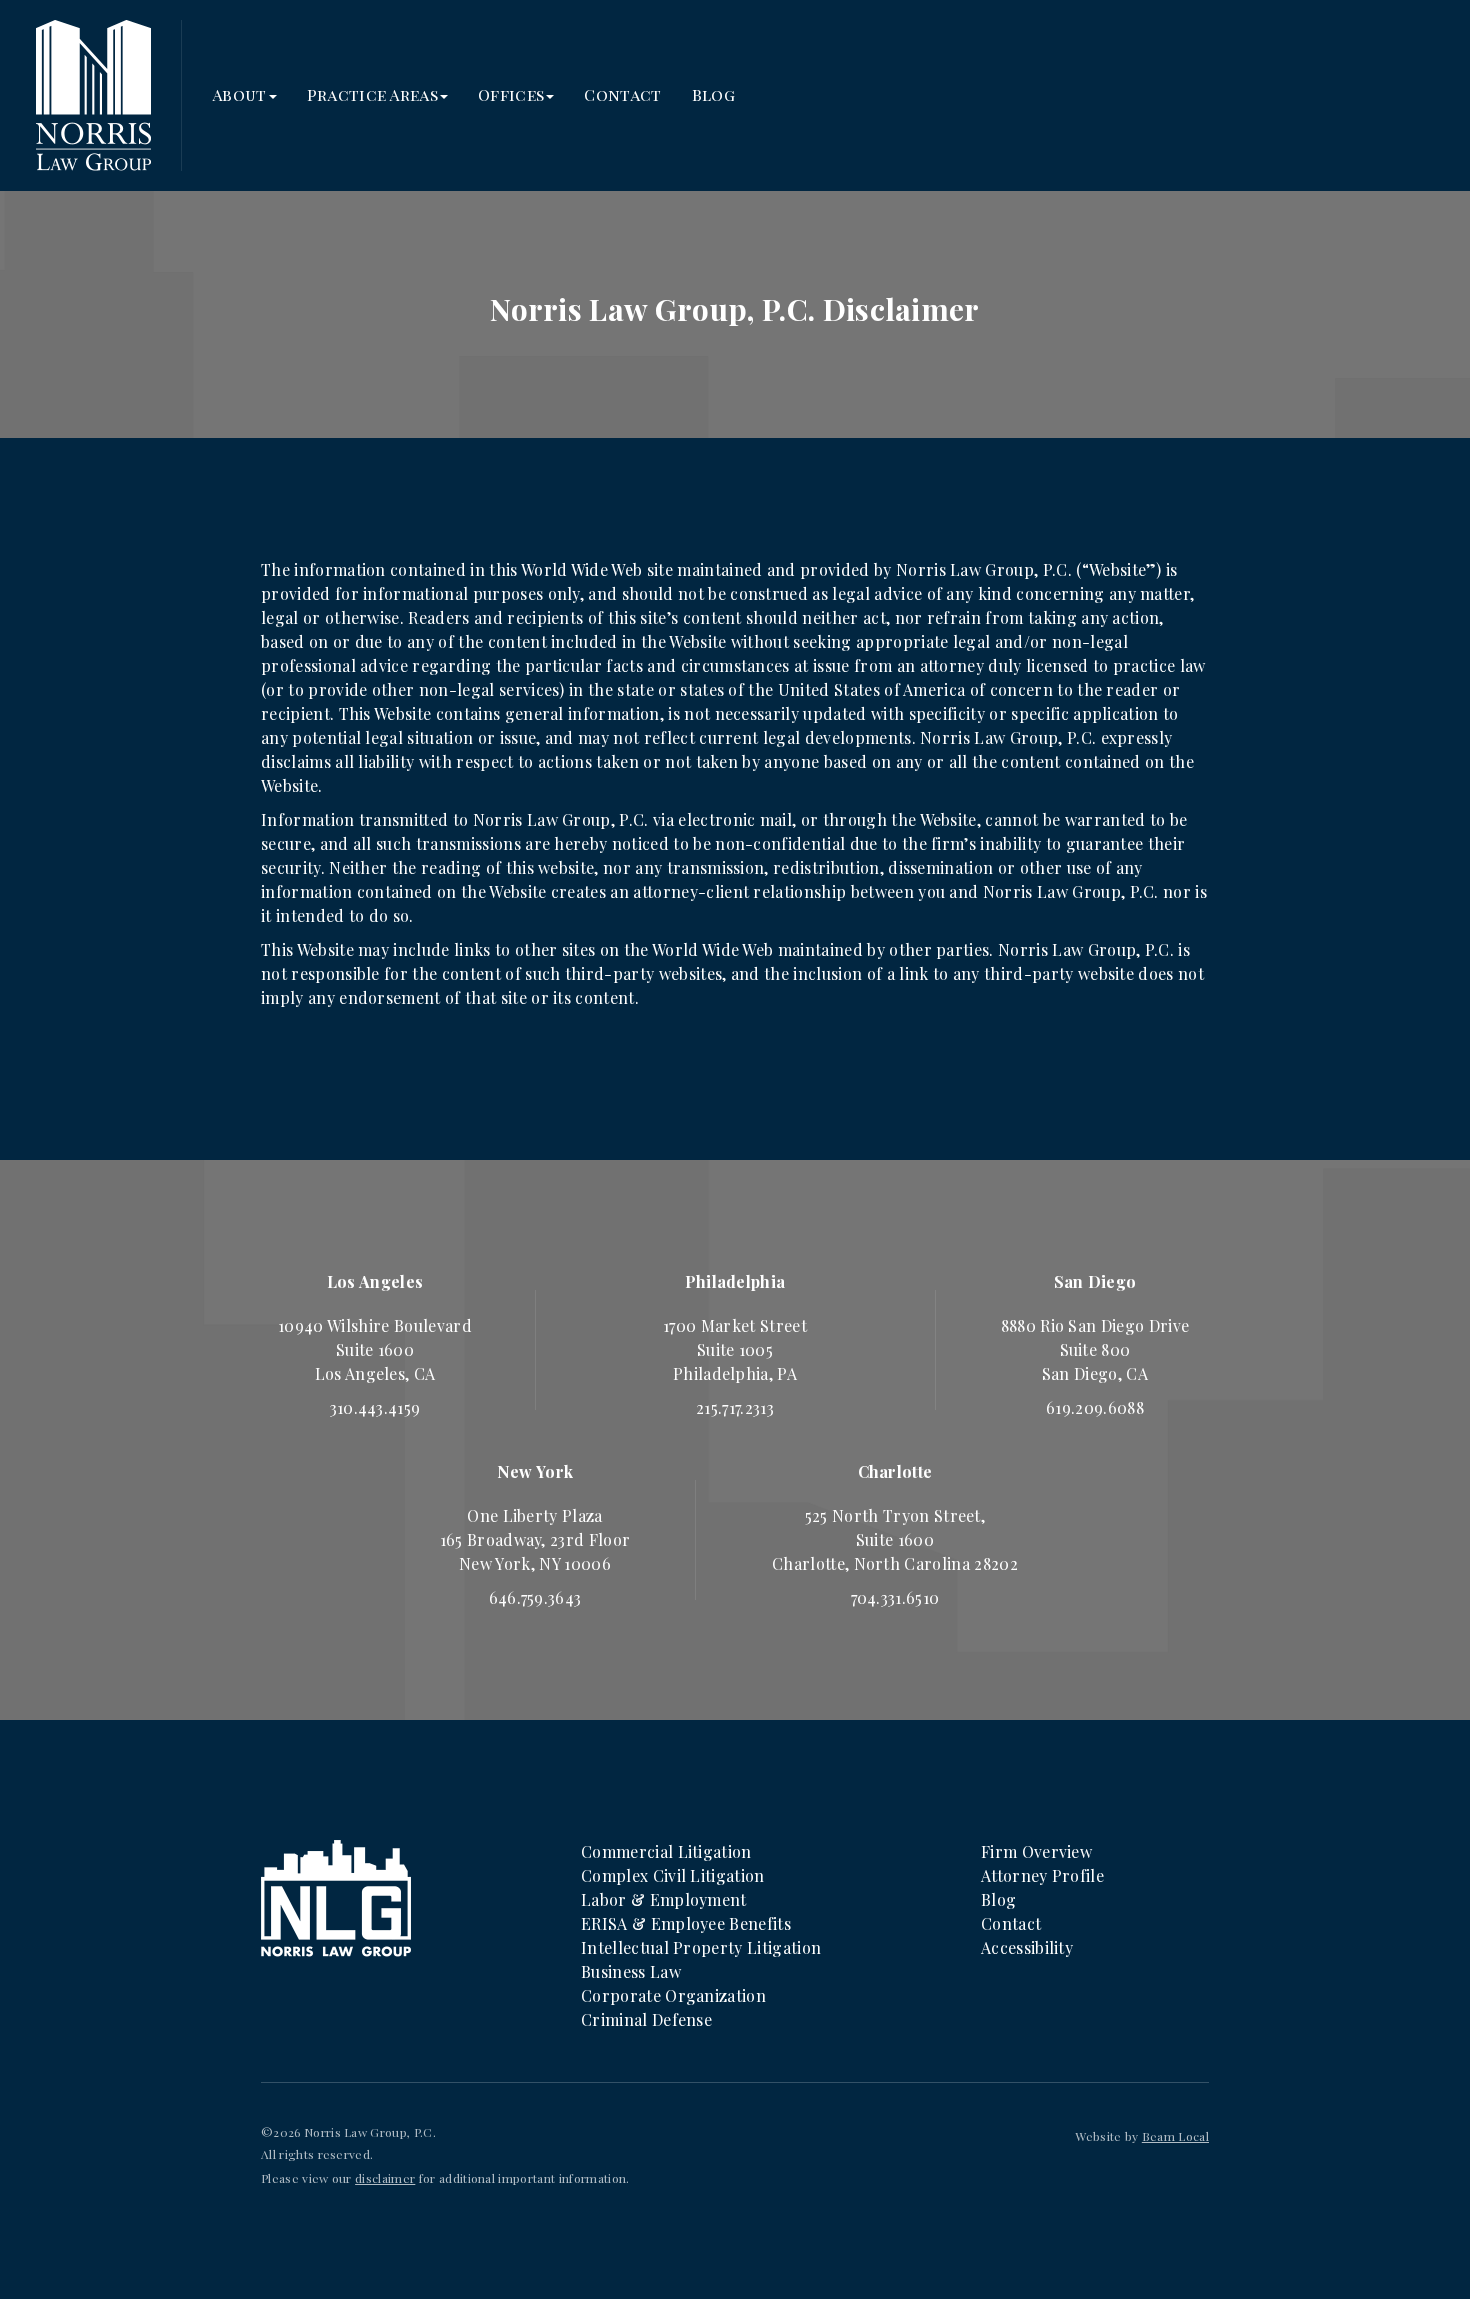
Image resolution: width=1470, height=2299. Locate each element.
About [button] (239, 94)
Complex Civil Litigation (673, 1875)
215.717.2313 (735, 1407)
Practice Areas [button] (372, 94)
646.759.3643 (535, 1597)
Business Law (631, 1971)
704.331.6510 (895, 1597)
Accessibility (1027, 1947)
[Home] (336, 1896)
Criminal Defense (646, 2019)
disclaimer (385, 2178)
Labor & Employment (664, 1899)
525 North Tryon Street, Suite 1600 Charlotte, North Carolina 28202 (895, 1539)
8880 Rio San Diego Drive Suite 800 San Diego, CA (1095, 1349)
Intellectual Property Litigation (701, 1947)
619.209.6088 (1095, 1407)
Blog (713, 94)
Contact (622, 94)
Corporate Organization (673, 1995)
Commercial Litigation (666, 1851)
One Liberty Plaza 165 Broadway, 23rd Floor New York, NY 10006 (535, 1539)
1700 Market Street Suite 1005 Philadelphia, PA (735, 1349)
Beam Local (1175, 2136)
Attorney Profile (1042, 1875)
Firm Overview (1036, 1851)
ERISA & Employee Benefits (686, 1923)
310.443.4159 (375, 1407)
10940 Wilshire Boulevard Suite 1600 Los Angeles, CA (375, 1349)
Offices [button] (511, 94)
